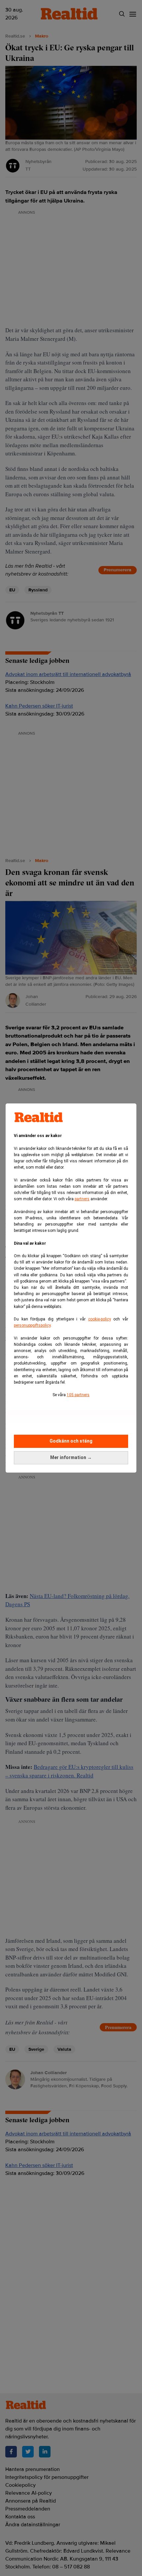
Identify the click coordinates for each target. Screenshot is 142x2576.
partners (82, 1199)
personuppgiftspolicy (32, 1325)
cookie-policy (100, 1319)
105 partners (78, 1395)
